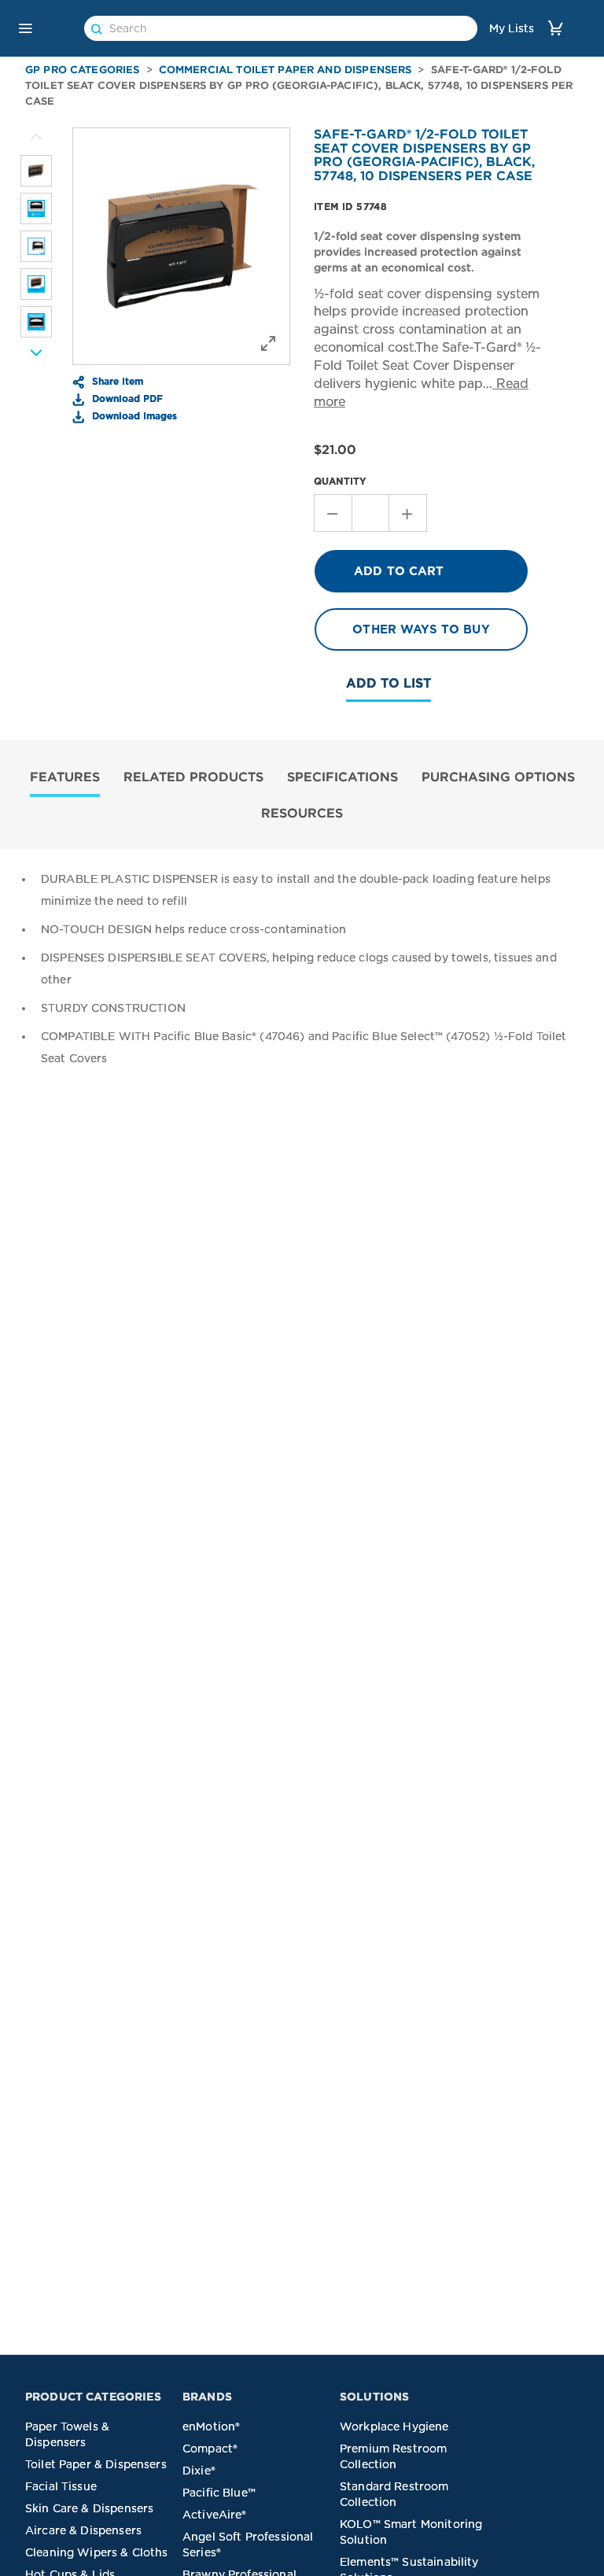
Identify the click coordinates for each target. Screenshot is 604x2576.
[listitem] (36, 171)
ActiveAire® (215, 2515)
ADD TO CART (399, 571)
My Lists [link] (512, 28)
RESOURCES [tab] (302, 813)
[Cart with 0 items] (555, 28)
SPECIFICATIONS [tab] (343, 777)
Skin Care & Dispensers (89, 2508)
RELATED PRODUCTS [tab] (193, 777)
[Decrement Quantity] (333, 513)
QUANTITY (340, 481)
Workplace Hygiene (394, 2427)
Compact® (210, 2449)
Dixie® (199, 2471)
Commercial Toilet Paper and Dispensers (285, 70)
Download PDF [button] (126, 398)
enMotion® (211, 2427)
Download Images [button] (133, 415)
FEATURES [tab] (65, 777)
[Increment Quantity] (408, 513)
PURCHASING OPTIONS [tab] (498, 777)
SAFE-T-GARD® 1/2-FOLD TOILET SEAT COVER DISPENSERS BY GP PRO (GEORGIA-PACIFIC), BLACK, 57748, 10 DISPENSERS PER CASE (299, 85)
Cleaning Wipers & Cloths (97, 2552)
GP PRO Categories (83, 70)
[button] (25, 28)
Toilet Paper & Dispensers (96, 2464)
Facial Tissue (61, 2486)
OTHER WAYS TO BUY (421, 629)
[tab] (65, 779)
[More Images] (36, 137)
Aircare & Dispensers (83, 2530)
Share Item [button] (116, 381)
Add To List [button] (389, 683)
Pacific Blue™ (219, 2493)
